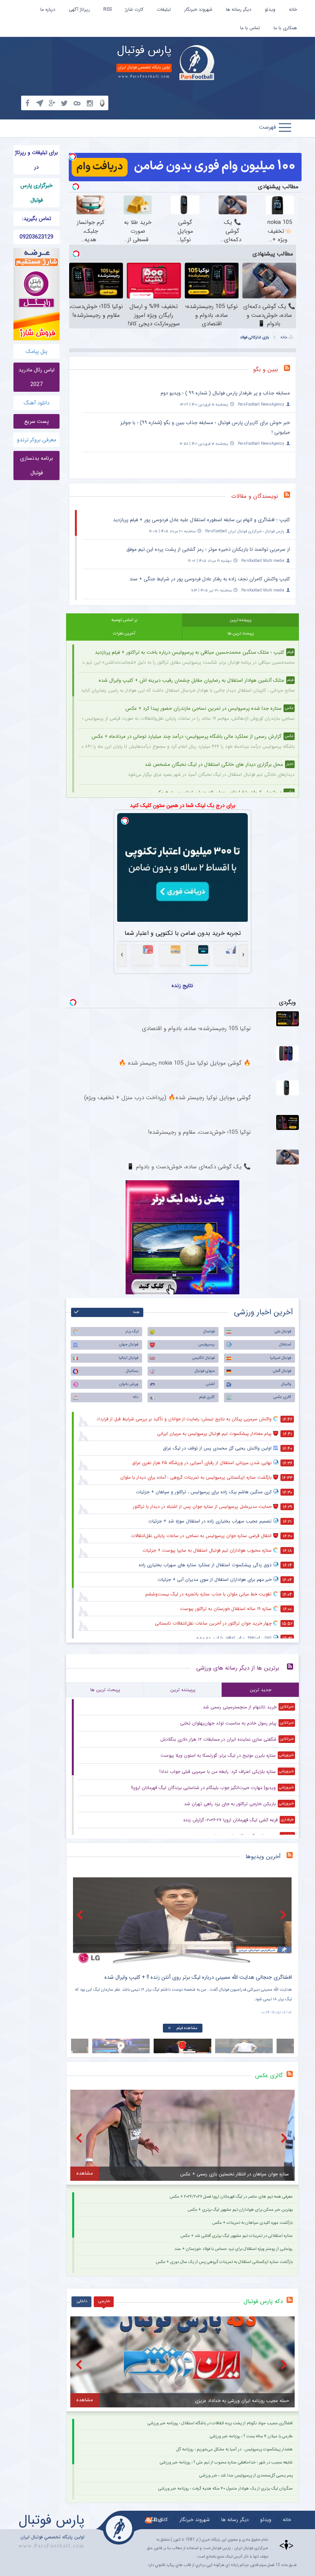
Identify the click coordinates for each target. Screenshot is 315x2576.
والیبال (286, 1384)
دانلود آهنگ (37, 403)
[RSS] (290, 370)
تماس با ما (250, 28)
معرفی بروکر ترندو (36, 440)
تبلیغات (164, 9)
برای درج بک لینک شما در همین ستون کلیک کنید (183, 805)
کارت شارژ (134, 9)
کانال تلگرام (156, 2520)
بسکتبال (132, 1371)
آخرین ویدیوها (263, 1857)
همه (136, 1312)
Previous (81, 1915)
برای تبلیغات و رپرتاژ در (36, 160)
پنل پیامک (36, 351)
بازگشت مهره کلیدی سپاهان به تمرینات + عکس (253, 2223)
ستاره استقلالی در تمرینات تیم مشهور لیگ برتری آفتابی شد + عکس (237, 2236)
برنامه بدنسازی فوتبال (36, 466)
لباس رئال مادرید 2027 (36, 377)
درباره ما (48, 9)
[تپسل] (73, 157)
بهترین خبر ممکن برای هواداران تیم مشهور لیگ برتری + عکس (240, 2210)
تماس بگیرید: (36, 219)
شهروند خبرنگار (198, 9)
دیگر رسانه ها (239, 9)
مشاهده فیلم (187, 2028)
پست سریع (36, 421)
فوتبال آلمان (282, 1371)
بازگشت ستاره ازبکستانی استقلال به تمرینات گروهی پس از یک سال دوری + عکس (224, 2262)
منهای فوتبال (205, 1371)
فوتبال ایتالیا (128, 1358)
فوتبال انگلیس (203, 1358)
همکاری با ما (285, 28)
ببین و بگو (266, 369)
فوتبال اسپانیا (281, 1358)
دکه (136, 1397)
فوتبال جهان (129, 1344)
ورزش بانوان (129, 1384)
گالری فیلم (207, 1397)
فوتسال (209, 1331)
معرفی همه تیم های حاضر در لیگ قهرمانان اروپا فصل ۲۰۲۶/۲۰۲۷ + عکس (231, 2197)
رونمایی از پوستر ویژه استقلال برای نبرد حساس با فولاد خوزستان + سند (234, 2249)
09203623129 (36, 237)
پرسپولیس (206, 1344)
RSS (108, 9)
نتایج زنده (182, 986)
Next (284, 1915)
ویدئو (270, 9)
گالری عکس (282, 1397)
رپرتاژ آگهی (79, 9)
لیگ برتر (132, 1331)
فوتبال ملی (283, 1331)
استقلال (285, 1344)
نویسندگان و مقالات (255, 496)
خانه (293, 9)
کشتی (210, 1384)
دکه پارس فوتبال (263, 2301)
